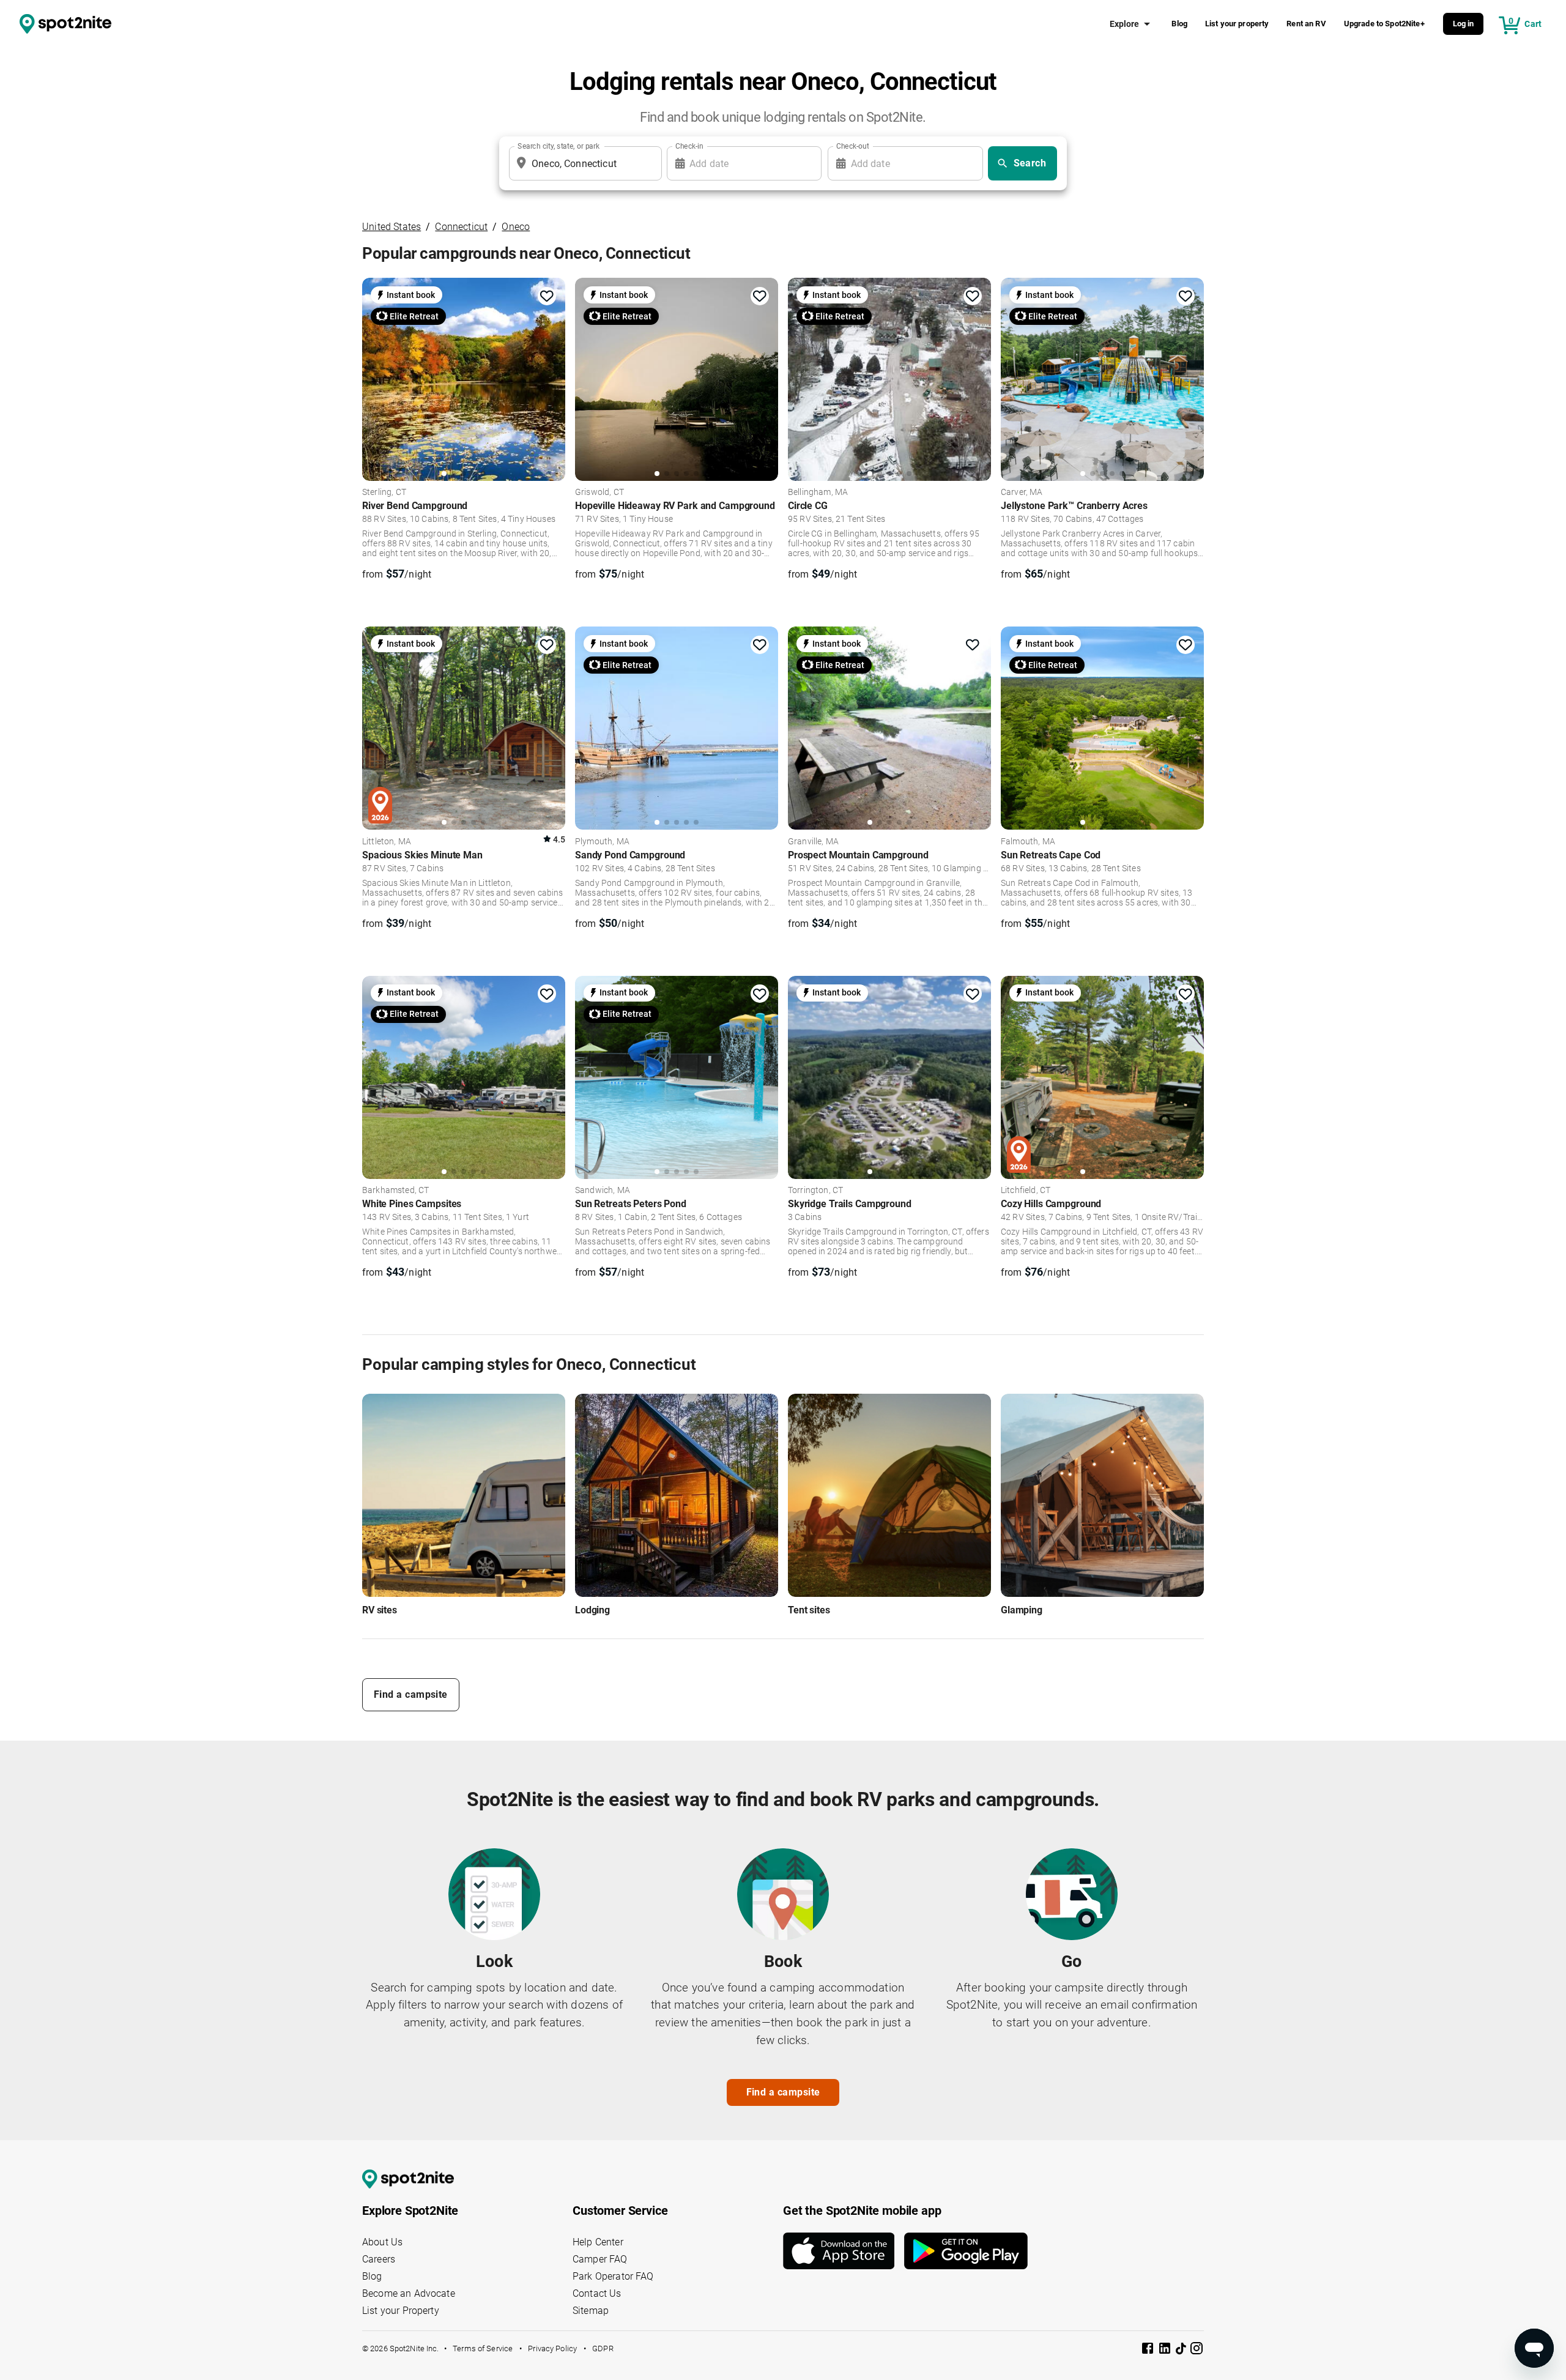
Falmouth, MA (1028, 842)
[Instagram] (1197, 2350)
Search (1030, 163)
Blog (1179, 24)
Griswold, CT (599, 493)
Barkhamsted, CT (395, 1191)
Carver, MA (1022, 493)
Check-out (853, 146)
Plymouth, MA (602, 842)
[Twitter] (1182, 2349)
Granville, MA (813, 842)
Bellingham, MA (818, 493)
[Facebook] (1149, 2350)
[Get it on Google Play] (966, 2251)
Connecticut (461, 227)
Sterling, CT (384, 493)
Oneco (516, 227)
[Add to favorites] (547, 296)
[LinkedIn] (1166, 2350)
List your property (1237, 24)
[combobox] (583, 163)
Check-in (689, 146)
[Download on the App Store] (844, 2251)
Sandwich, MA (603, 1191)
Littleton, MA (387, 842)
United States (391, 227)
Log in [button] (1464, 24)
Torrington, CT (815, 1191)
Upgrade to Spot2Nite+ (1384, 24)
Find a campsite (411, 1694)
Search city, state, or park (558, 146)
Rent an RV (1306, 24)
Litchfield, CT (1026, 1191)
